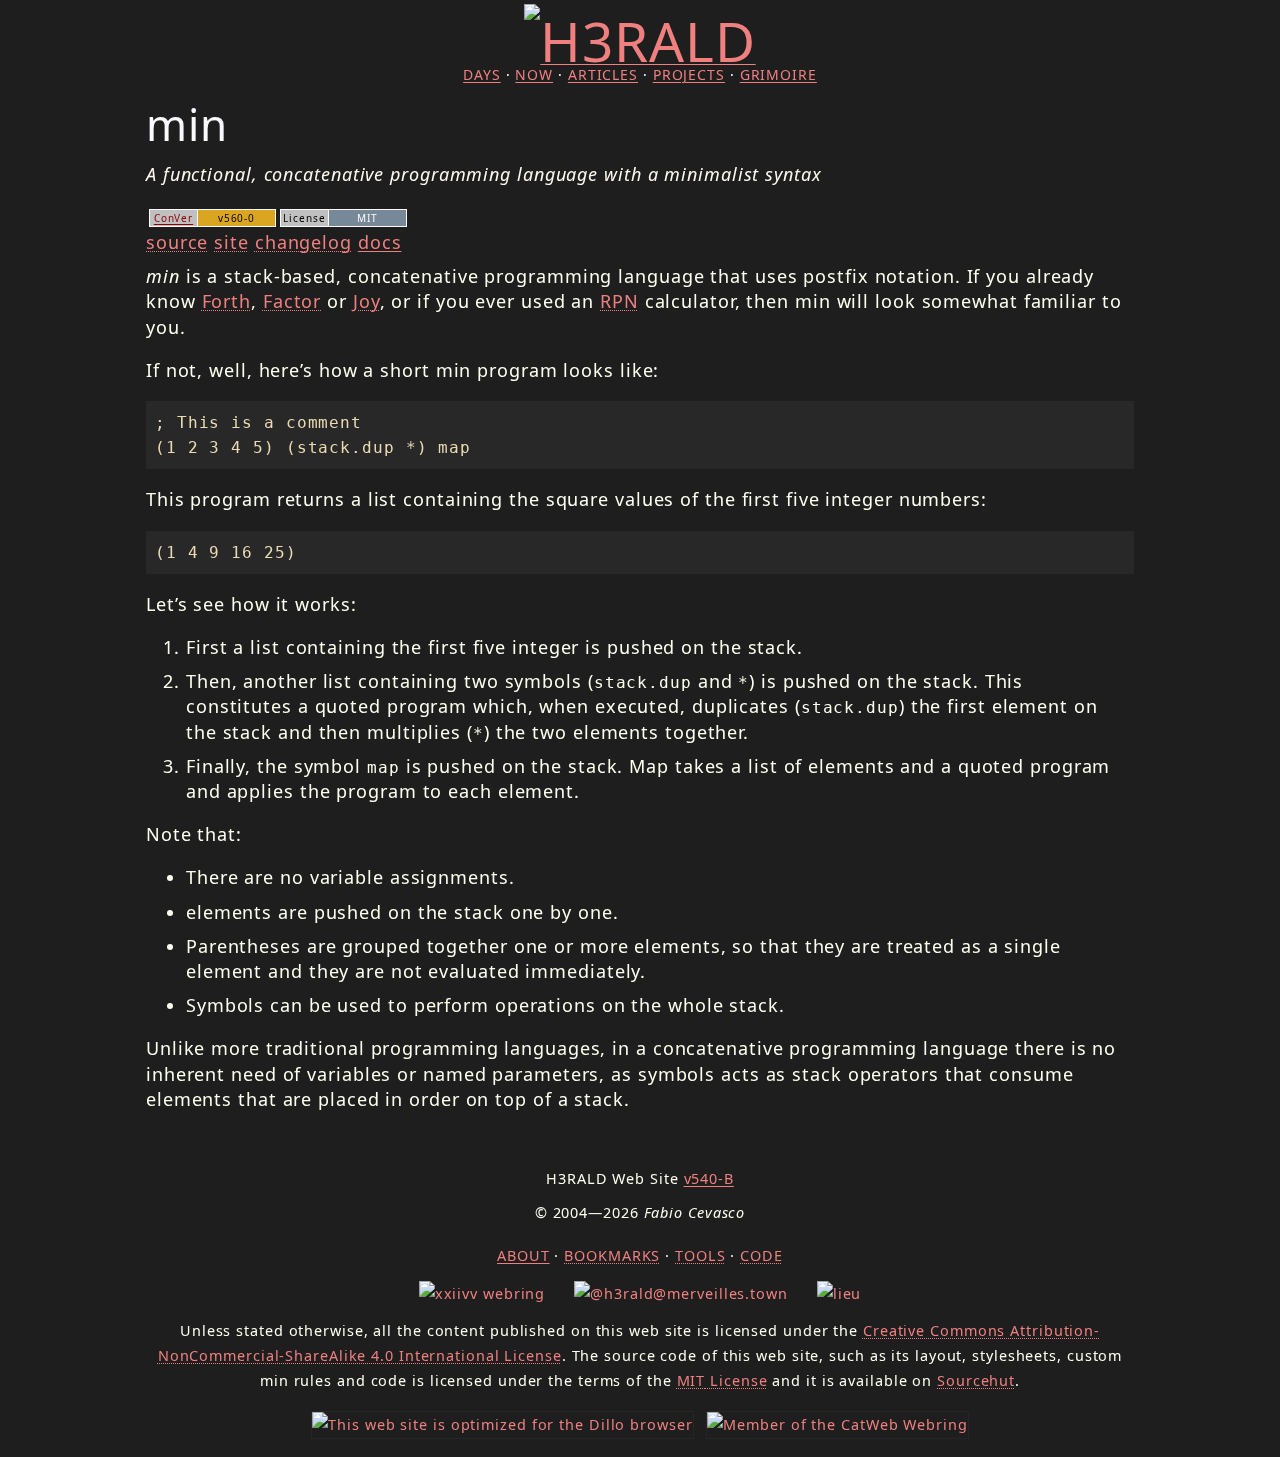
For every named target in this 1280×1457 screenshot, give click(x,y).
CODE (761, 1255)
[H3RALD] (639, 40)
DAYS (482, 74)
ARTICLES (603, 74)
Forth (227, 301)
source (177, 242)
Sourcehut (976, 1380)
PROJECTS (689, 74)
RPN (619, 301)
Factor (292, 301)
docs (380, 242)
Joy (366, 301)
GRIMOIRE (778, 74)
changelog (303, 242)
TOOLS (700, 1255)
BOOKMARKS (612, 1255)
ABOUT (523, 1255)
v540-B (709, 1178)
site (231, 242)
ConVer (173, 218)
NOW (534, 74)
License (722, 1380)
